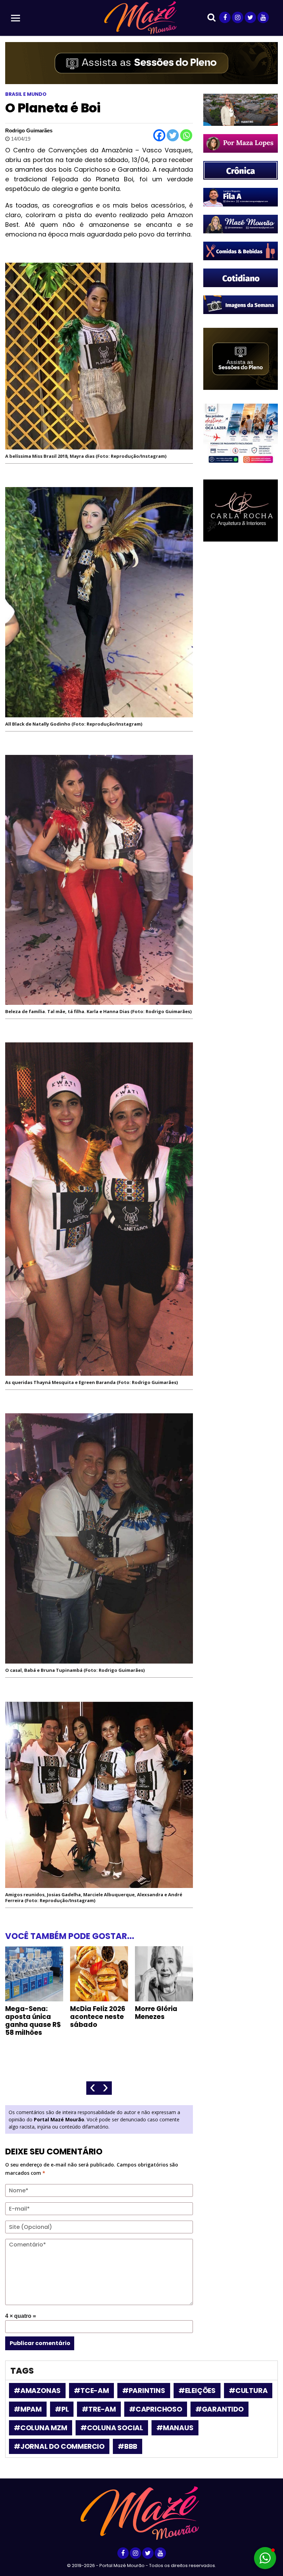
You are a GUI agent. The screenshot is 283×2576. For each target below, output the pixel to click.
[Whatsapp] (186, 135)
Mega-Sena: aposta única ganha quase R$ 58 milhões (33, 2021)
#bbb (128, 2446)
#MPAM (28, 2409)
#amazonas (37, 2391)
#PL (62, 2409)
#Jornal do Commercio (59, 2446)
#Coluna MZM (41, 2428)
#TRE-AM (99, 2409)
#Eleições (197, 2391)
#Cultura (248, 2391)
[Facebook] (159, 135)
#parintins (144, 2391)
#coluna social (112, 2428)
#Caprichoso (156, 2409)
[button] (265, 2558)
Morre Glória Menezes (156, 2013)
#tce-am (91, 2391)
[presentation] (93, 2088)
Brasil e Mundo (26, 94)
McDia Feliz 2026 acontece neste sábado (98, 2017)
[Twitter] (173, 135)
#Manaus (175, 2428)
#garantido (219, 2409)
